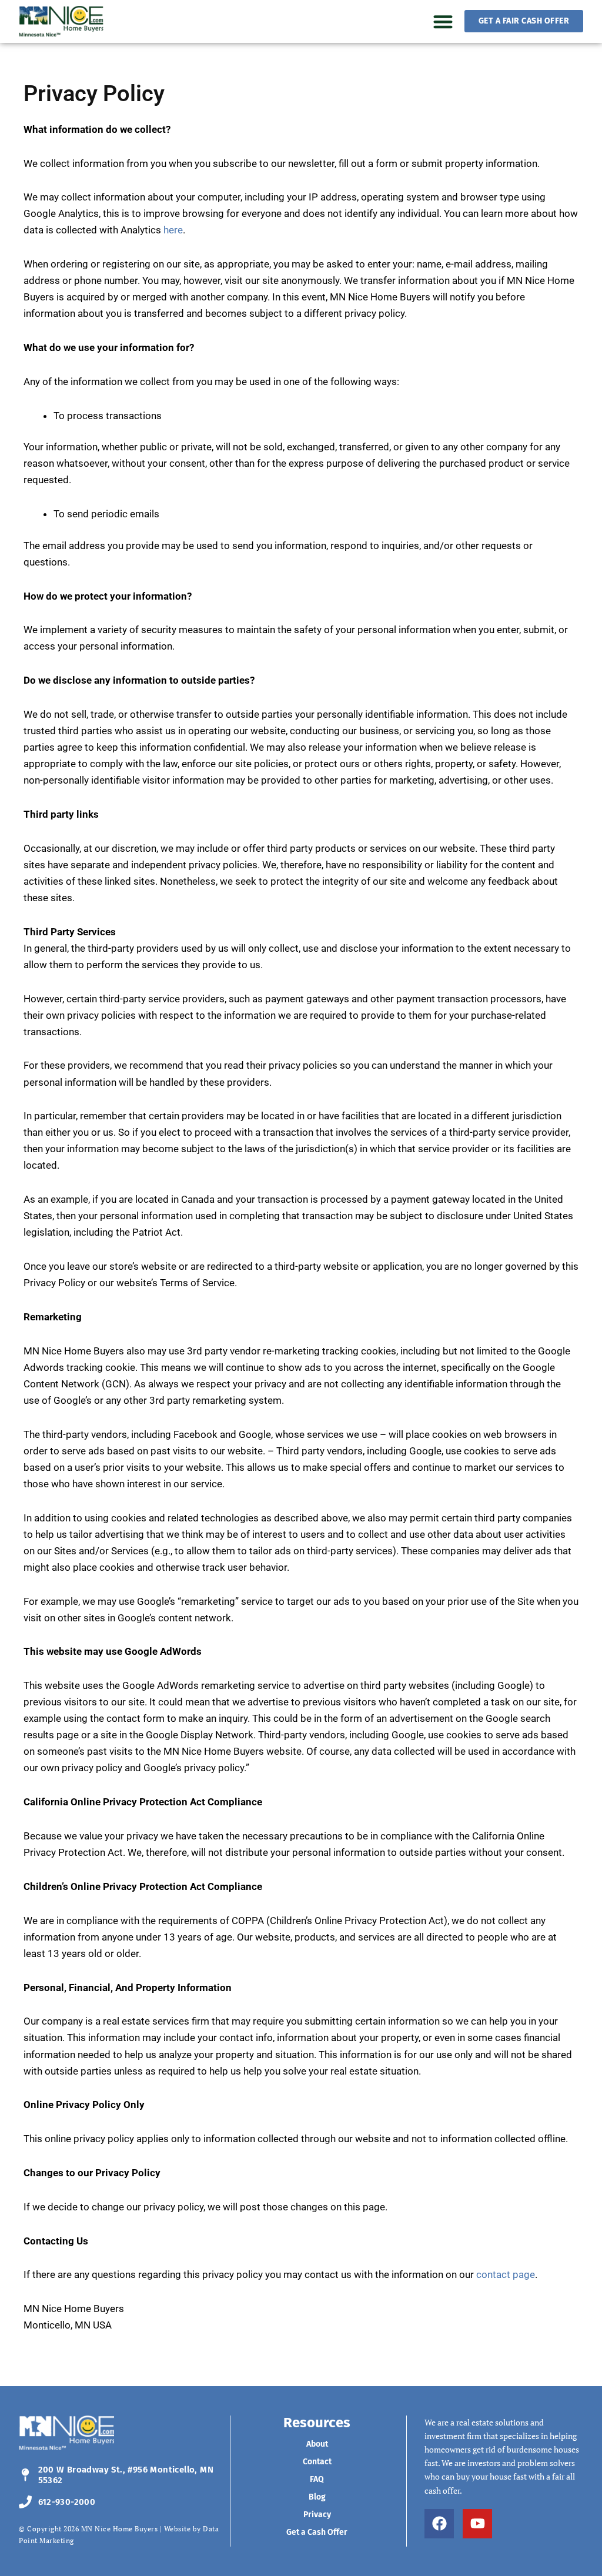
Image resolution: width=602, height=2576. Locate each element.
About (317, 2444)
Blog (317, 2497)
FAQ (317, 2479)
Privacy (317, 2515)
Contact (317, 2462)
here (173, 230)
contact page (506, 2274)
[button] (443, 21)
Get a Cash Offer (317, 2532)
